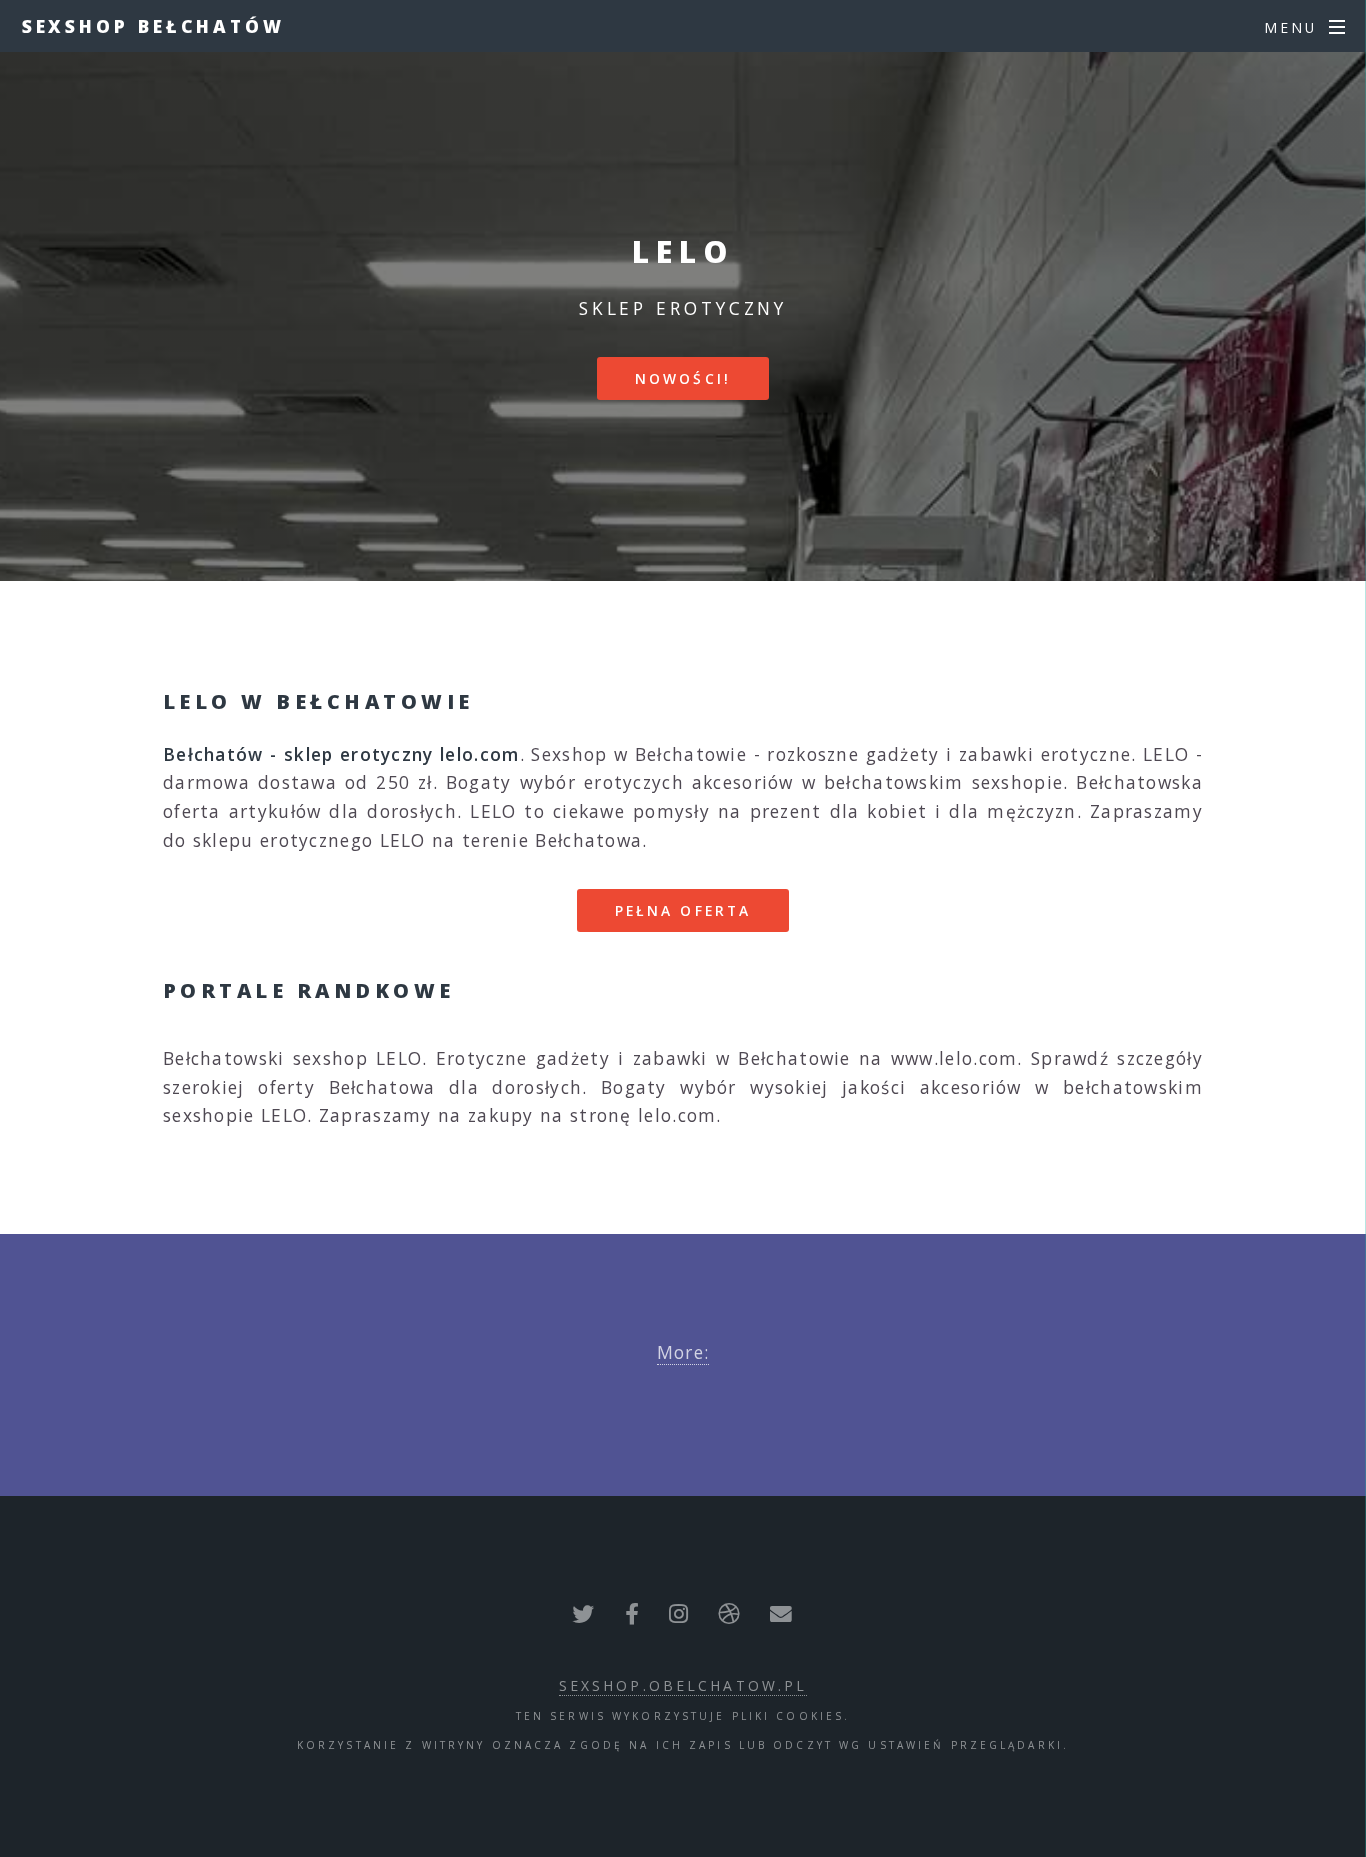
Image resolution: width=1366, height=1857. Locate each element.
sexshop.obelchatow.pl (683, 1685)
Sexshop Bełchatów (153, 26)
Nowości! (683, 378)
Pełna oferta (683, 910)
